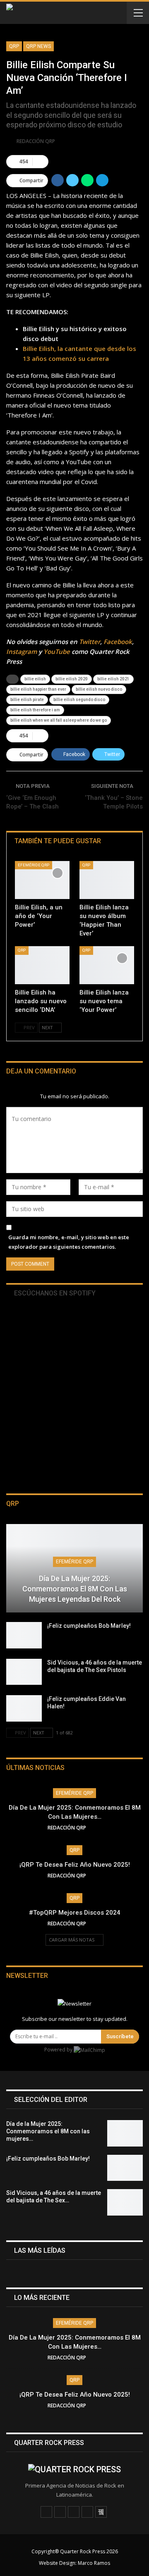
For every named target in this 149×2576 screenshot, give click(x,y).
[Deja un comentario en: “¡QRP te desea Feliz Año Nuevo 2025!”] (99, 1876)
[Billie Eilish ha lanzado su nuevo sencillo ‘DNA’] (42, 965)
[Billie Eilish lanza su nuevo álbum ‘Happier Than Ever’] (107, 880)
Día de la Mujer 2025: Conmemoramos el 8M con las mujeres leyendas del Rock (75, 1589)
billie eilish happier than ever (38, 689)
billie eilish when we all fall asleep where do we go (59, 720)
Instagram (22, 651)
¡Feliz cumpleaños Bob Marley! (89, 1626)
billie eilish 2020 (72, 679)
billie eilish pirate (27, 700)
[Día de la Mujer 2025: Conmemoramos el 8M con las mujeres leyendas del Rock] (74, 1568)
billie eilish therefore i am (35, 710)
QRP (14, 46)
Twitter (90, 642)
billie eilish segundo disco (79, 700)
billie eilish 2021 (113, 679)
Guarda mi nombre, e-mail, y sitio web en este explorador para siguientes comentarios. (69, 1242)
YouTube (57, 651)
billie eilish (35, 679)
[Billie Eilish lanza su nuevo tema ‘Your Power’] (107, 965)
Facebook (118, 642)
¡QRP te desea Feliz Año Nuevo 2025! (75, 1865)
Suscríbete (120, 2036)
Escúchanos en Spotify (54, 1293)
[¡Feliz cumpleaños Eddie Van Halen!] (24, 1708)
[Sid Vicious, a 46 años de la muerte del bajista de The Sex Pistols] (24, 1672)
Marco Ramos (94, 2563)
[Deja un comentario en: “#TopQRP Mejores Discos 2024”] (99, 1924)
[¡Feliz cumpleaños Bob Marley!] (24, 1635)
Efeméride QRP (34, 865)
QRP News (38, 46)
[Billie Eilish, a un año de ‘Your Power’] (42, 880)
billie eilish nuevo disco (99, 689)
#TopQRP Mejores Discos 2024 (75, 1913)
